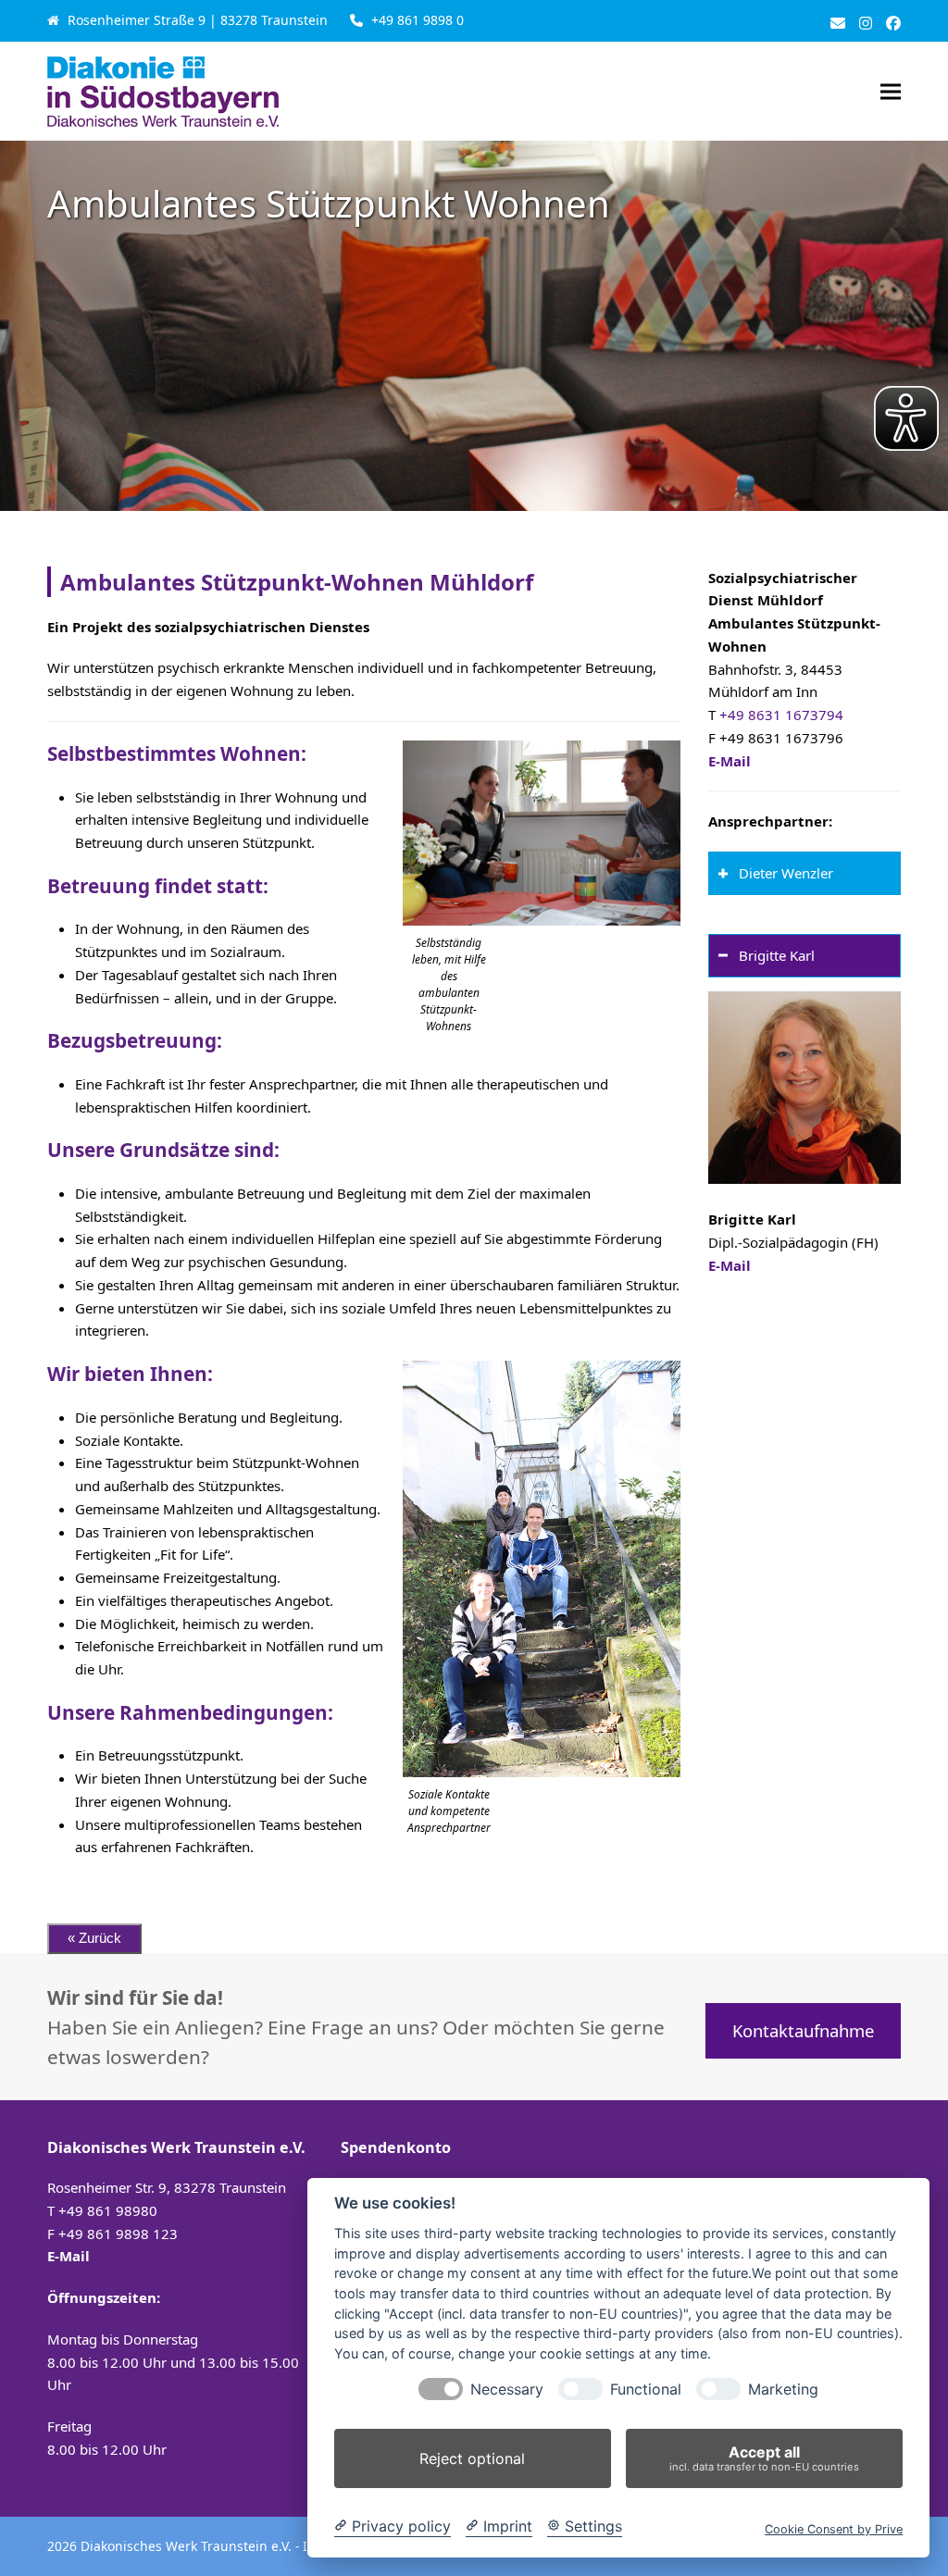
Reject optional (472, 2458)
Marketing (783, 2389)
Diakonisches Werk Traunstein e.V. (188, 2546)
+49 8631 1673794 (781, 715)
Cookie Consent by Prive (834, 2529)
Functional (646, 2389)
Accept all (764, 2458)
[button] (891, 91)
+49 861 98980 (108, 2210)
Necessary (507, 2389)
